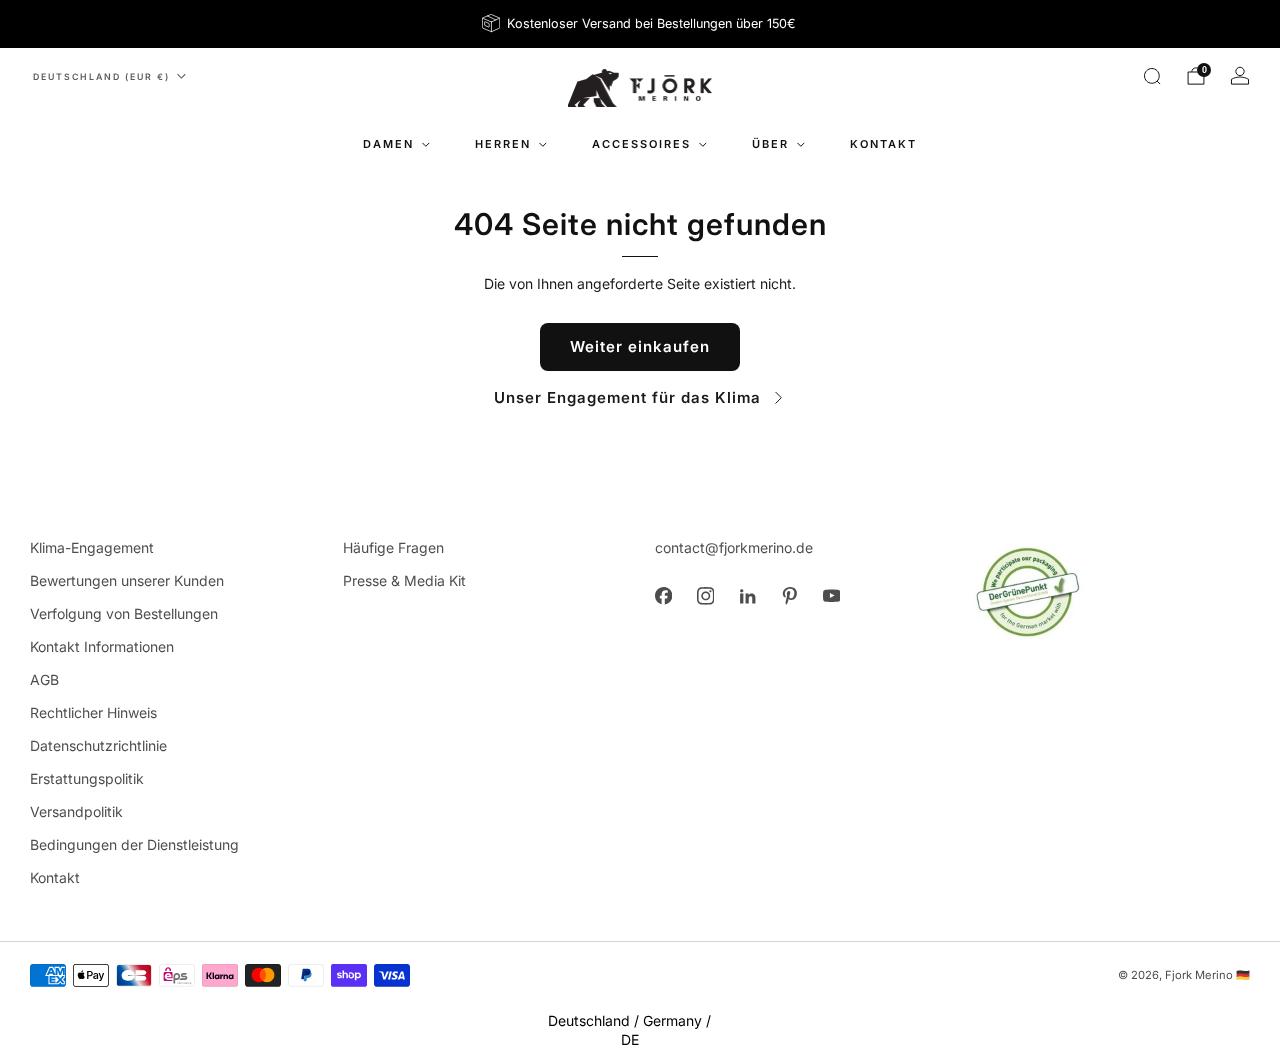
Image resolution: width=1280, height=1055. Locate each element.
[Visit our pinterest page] (789, 596)
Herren (503, 144)
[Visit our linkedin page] (747, 596)
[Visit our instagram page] (705, 596)
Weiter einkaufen (640, 346)
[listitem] (640, 24)
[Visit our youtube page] (831, 596)
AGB (44, 679)
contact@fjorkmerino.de (734, 547)
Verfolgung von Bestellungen (124, 613)
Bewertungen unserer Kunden (127, 580)
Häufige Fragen (393, 547)
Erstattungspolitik (87, 778)
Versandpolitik (76, 811)
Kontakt (883, 144)
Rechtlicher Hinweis (93, 712)
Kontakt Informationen (102, 646)
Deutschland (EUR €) (101, 76)
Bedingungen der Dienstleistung (134, 844)
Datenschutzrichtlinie (98, 745)
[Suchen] (1152, 76)
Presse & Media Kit (404, 580)
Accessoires (641, 144)
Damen (388, 144)
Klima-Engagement (92, 547)
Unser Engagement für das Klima (627, 397)
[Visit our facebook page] (663, 596)
